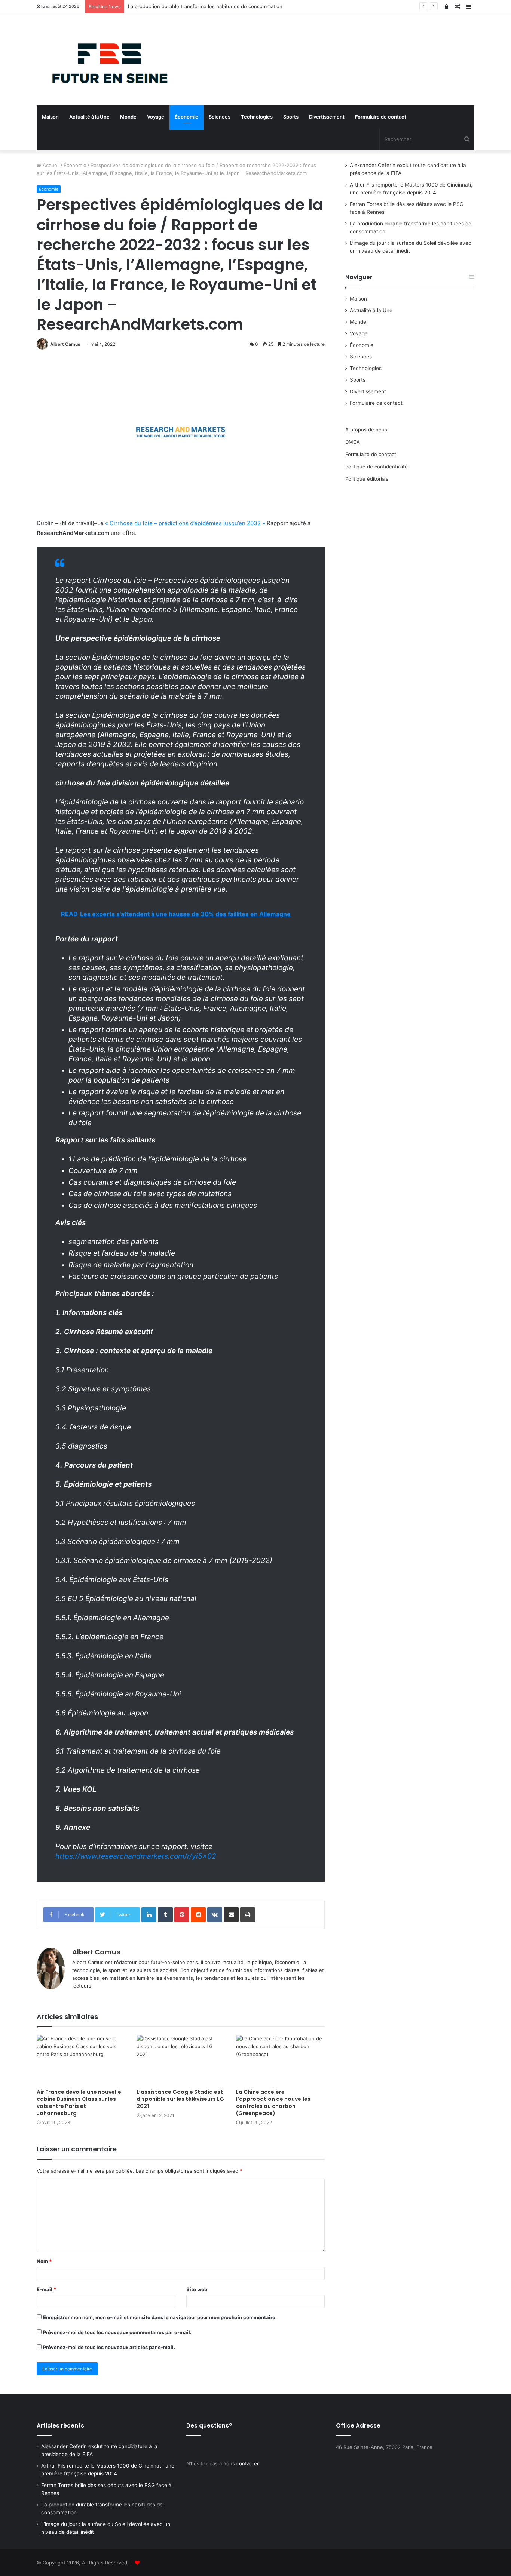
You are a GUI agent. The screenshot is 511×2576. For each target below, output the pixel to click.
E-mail (46, 2289)
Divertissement (327, 117)
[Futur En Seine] (106, 59)
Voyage (156, 117)
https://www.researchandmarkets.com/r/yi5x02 (136, 1856)
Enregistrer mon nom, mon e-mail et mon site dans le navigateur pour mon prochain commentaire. (160, 2317)
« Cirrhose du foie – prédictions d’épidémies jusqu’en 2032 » (185, 523)
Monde (128, 117)
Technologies (257, 117)
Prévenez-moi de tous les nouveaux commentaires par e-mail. (117, 2332)
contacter (248, 2463)
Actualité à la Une (89, 117)
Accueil (50, 165)
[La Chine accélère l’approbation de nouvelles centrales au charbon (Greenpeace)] (280, 2060)
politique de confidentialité (377, 467)
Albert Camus (65, 344)
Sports (291, 117)
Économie (186, 117)
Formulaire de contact (381, 117)
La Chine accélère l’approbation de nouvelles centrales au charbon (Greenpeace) (273, 2103)
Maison (50, 117)
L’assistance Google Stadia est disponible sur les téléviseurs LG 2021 (180, 2099)
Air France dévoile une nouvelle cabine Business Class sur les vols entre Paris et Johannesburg (79, 2103)
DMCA (353, 442)
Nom (44, 2261)
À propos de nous (366, 430)
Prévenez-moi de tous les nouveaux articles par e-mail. (109, 2347)
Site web (197, 2289)
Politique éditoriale (367, 479)
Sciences (220, 117)
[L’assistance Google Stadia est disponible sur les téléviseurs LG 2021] (181, 2060)
